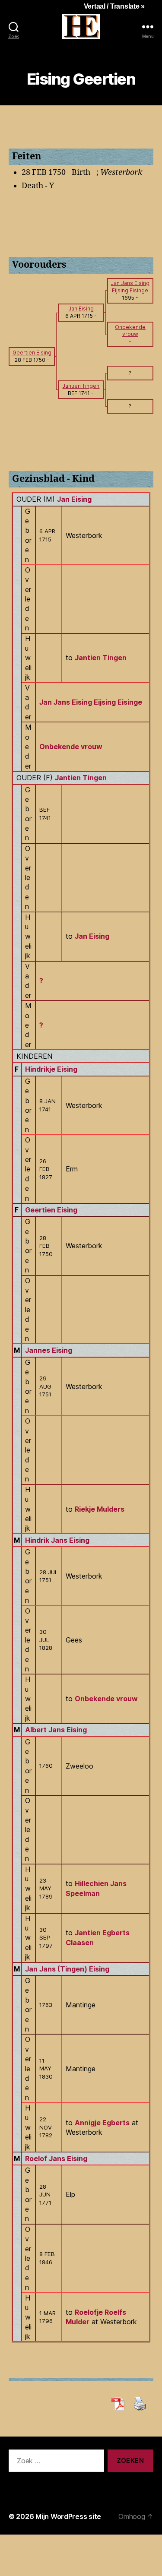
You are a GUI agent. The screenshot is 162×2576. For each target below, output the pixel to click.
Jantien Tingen (81, 778)
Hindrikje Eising (51, 1069)
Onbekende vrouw (71, 747)
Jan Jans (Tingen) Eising (67, 1969)
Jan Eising (74, 499)
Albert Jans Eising (56, 1730)
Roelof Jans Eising (56, 2158)
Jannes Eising (49, 1350)
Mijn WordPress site (68, 2516)
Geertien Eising (51, 1210)
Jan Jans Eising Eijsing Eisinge (91, 702)
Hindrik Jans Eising (57, 1540)
